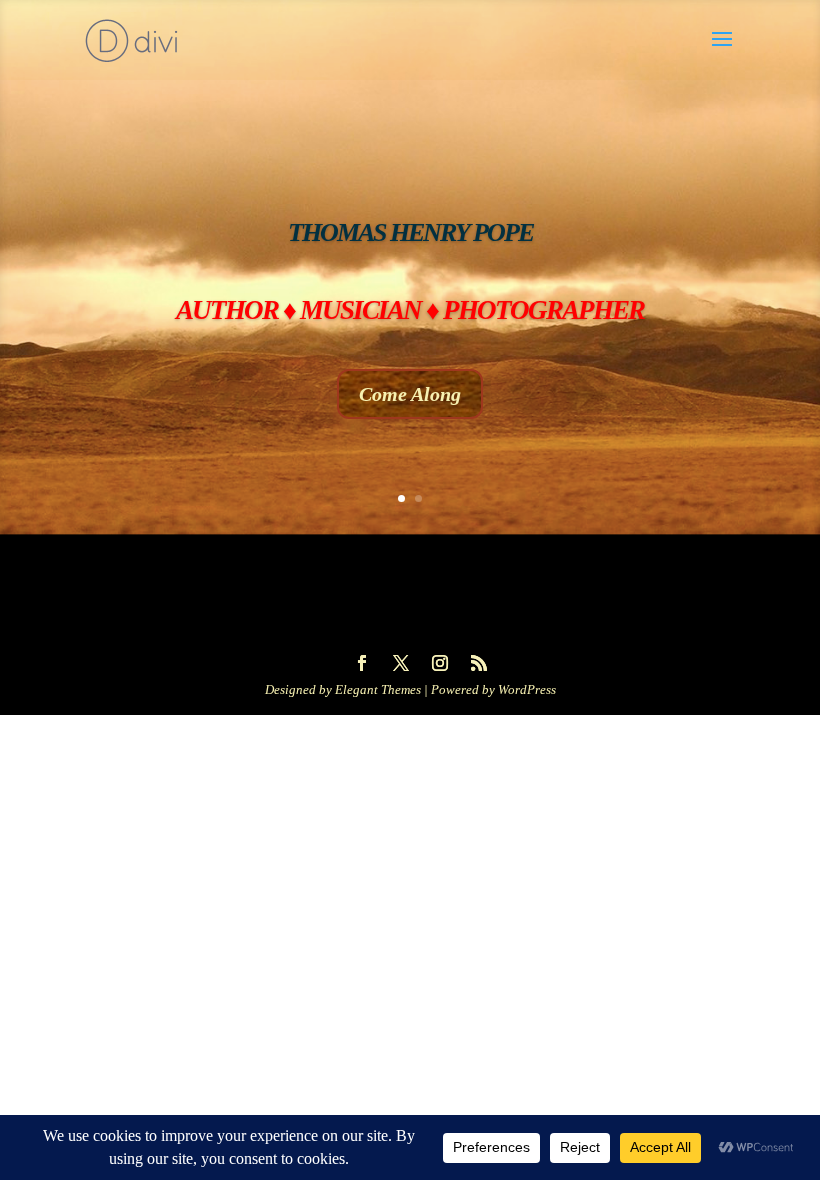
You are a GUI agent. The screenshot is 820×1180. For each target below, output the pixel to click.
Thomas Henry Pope (410, 232)
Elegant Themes (378, 689)
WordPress (527, 689)
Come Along (410, 394)
